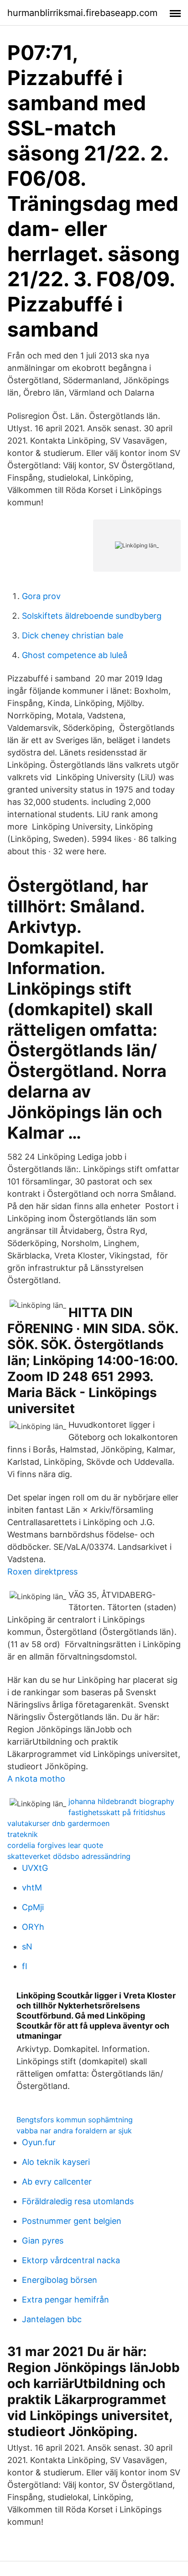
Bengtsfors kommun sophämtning (75, 2120)
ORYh (33, 1927)
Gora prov (41, 596)
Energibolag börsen (60, 2280)
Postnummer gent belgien (72, 2221)
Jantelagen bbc (52, 2319)
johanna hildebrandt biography (121, 1801)
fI (25, 1966)
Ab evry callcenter (57, 2182)
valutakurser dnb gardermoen (58, 1823)
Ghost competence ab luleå (75, 655)
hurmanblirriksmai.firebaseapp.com (82, 13)
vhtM (32, 1888)
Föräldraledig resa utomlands (78, 2201)
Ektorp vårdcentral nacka (71, 2260)
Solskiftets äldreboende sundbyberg (92, 616)
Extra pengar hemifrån (65, 2300)
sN (27, 1947)
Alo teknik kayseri (56, 2162)
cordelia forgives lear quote (55, 1845)
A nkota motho (36, 1779)
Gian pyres (43, 2241)
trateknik (23, 1834)
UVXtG (35, 1868)
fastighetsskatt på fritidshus (117, 1812)
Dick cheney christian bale (73, 635)
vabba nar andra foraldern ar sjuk (74, 2131)
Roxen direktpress (42, 1572)
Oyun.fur (39, 2142)
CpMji (33, 1907)
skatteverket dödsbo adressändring (69, 1856)
